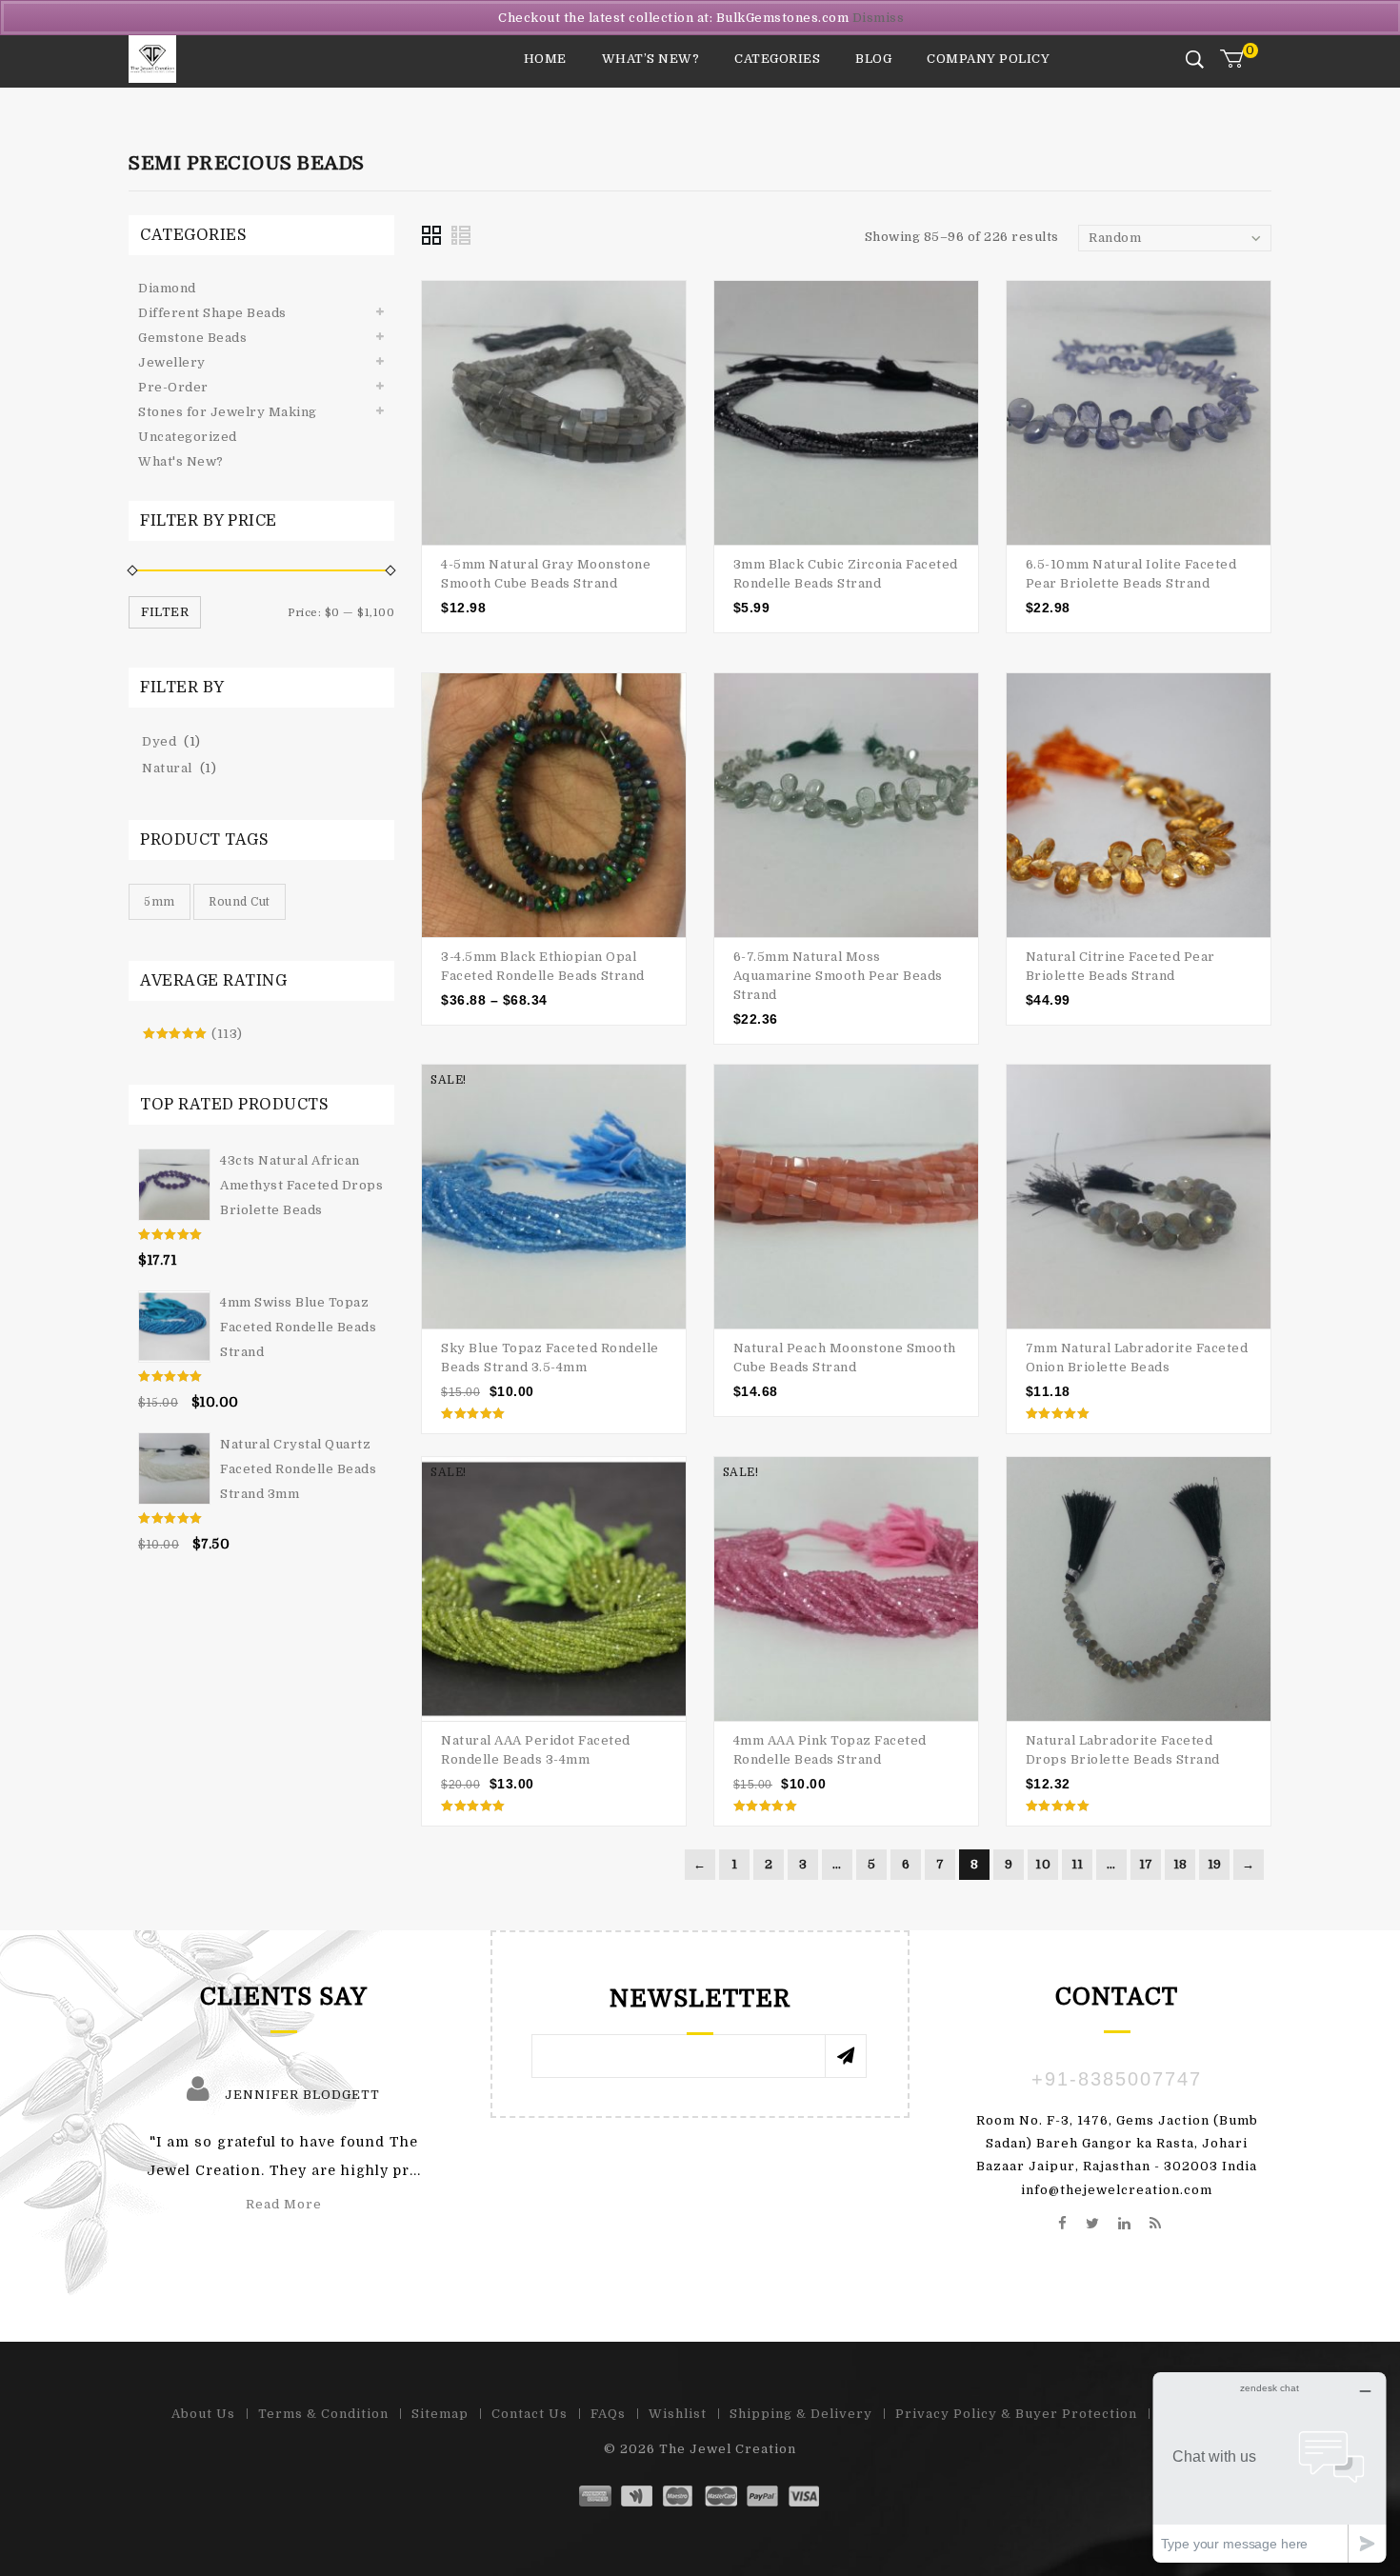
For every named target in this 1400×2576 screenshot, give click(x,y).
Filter (165, 612)
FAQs (608, 2414)
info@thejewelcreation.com (1117, 2190)
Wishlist (678, 2414)
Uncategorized (188, 437)
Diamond (167, 288)
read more (284, 2204)
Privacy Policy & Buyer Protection (1016, 2414)
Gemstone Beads (192, 338)
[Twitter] (1093, 2225)
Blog (873, 59)
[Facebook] (1063, 2225)
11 (1078, 1864)
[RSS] (1156, 2225)
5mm (160, 902)
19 (1215, 1864)
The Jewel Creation (728, 2449)
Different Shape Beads (212, 313)
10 (1043, 1864)
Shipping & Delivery (801, 2414)
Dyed (159, 741)
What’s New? (651, 59)
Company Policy (988, 59)
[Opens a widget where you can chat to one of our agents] (1270, 2467)
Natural (167, 768)
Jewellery (172, 362)
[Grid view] (431, 235)
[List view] (462, 235)
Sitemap (440, 2414)
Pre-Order (173, 387)
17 (1146, 1864)
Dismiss (879, 18)
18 (1180, 1864)
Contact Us (530, 2414)
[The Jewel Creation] (152, 59)
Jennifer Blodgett (302, 2095)
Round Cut (240, 902)
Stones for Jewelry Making (228, 412)
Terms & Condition (323, 2414)
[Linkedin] (1125, 2225)
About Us (203, 2414)
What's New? (181, 461)
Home (545, 59)
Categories (777, 59)
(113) (193, 1037)
